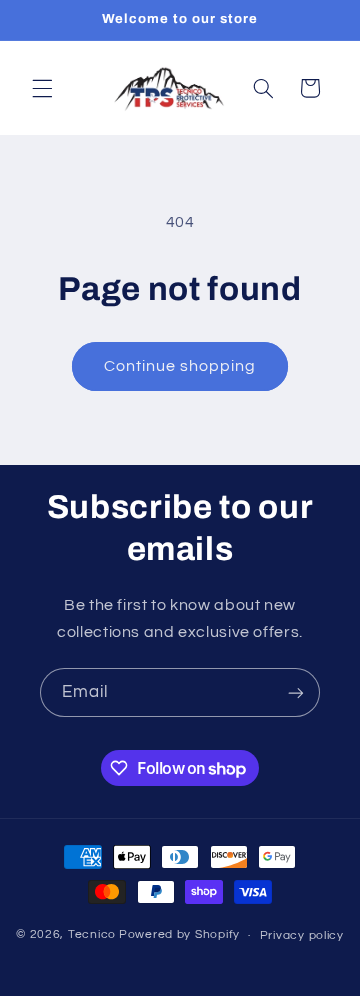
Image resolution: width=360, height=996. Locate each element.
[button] (42, 88)
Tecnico (92, 935)
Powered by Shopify (179, 935)
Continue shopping (180, 366)
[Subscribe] (296, 692)
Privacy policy (302, 935)
